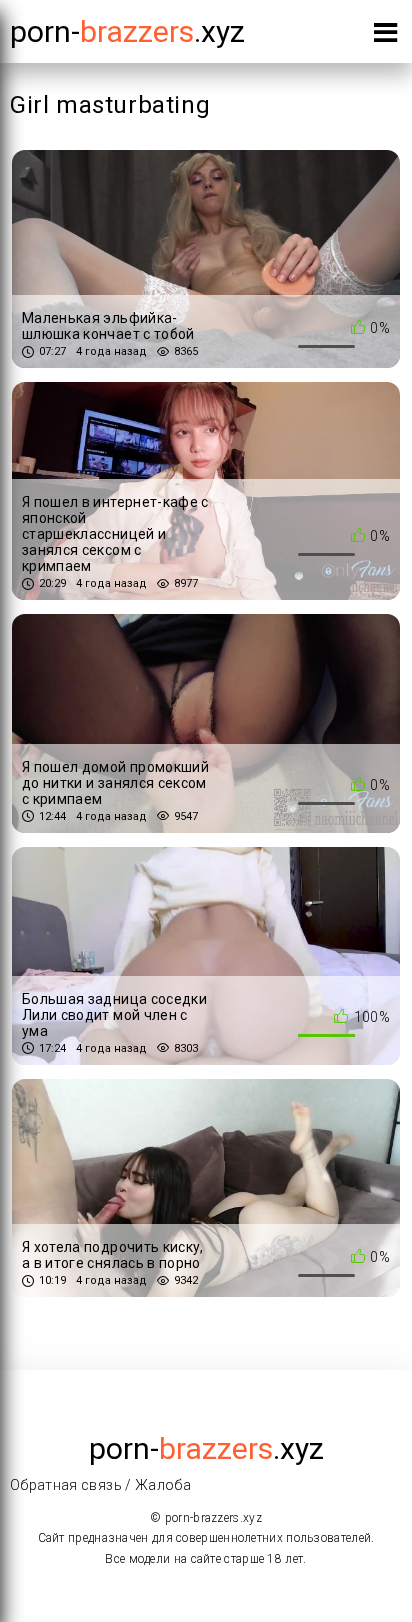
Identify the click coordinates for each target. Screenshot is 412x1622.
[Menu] (385, 36)
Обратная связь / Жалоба (100, 1485)
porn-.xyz (127, 31)
